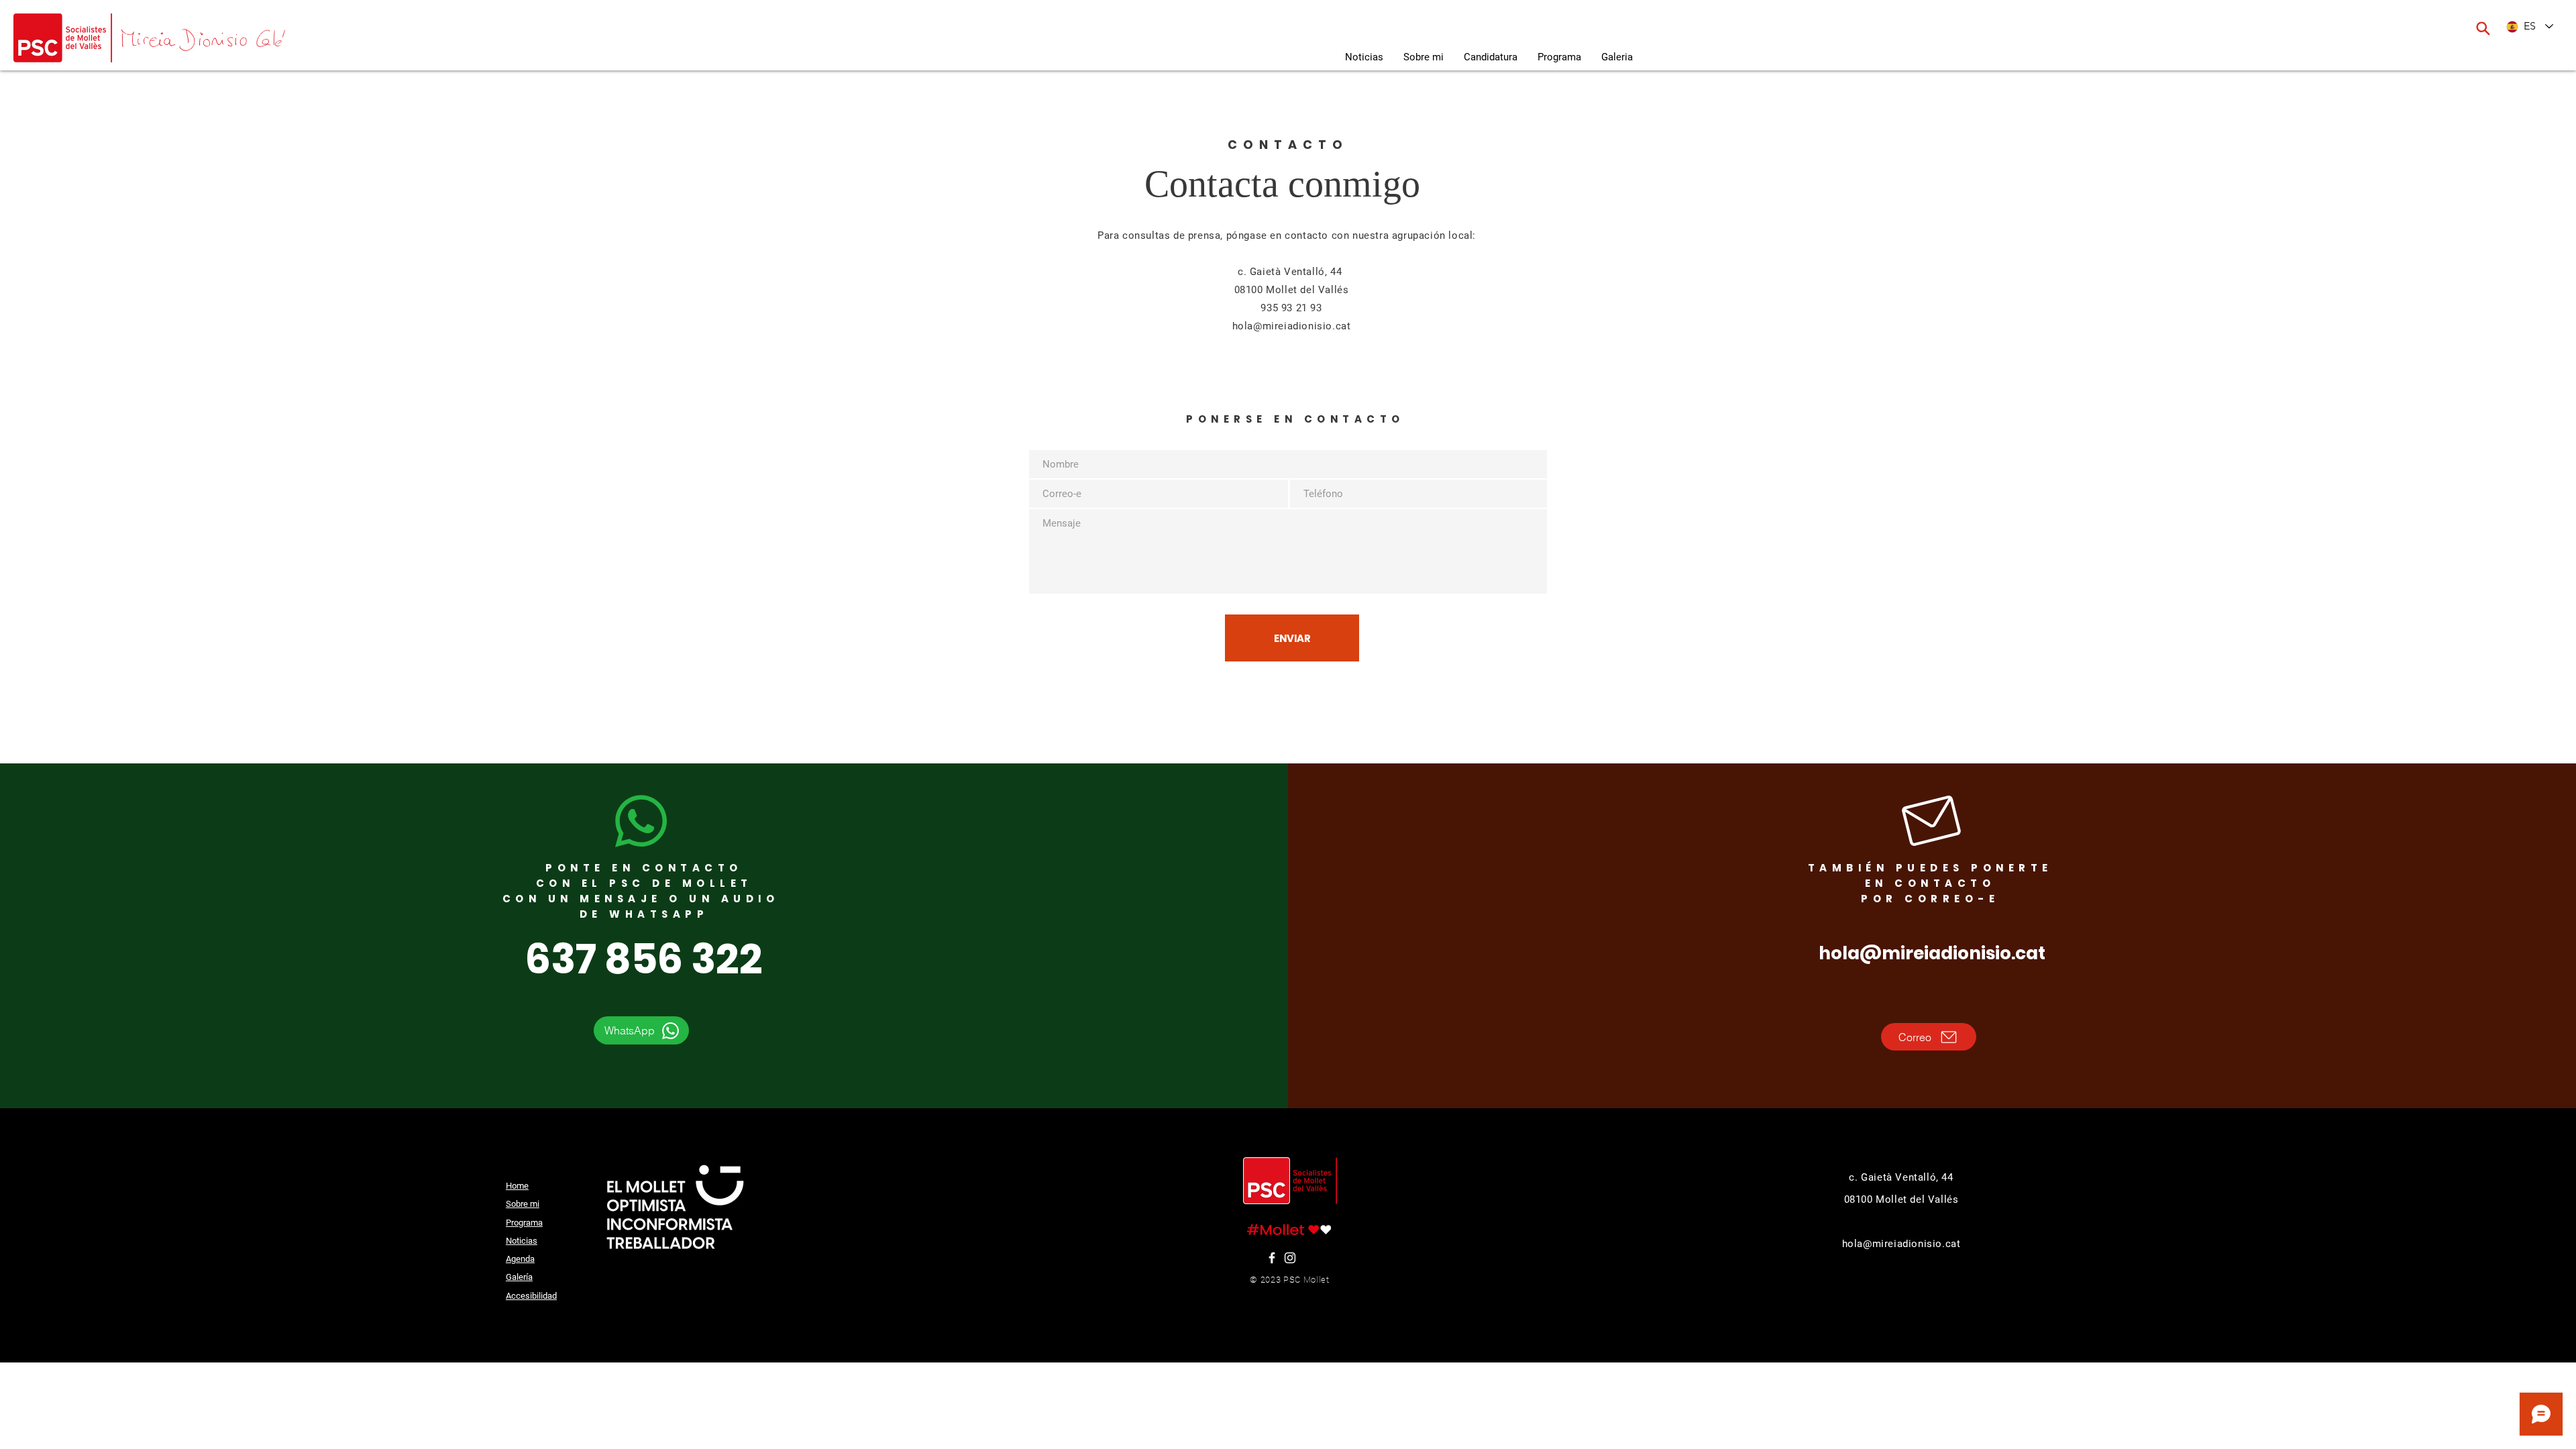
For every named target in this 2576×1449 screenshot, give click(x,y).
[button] (1617, 57)
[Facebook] (1272, 1258)
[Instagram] (1290, 1258)
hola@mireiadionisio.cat (1292, 326)
